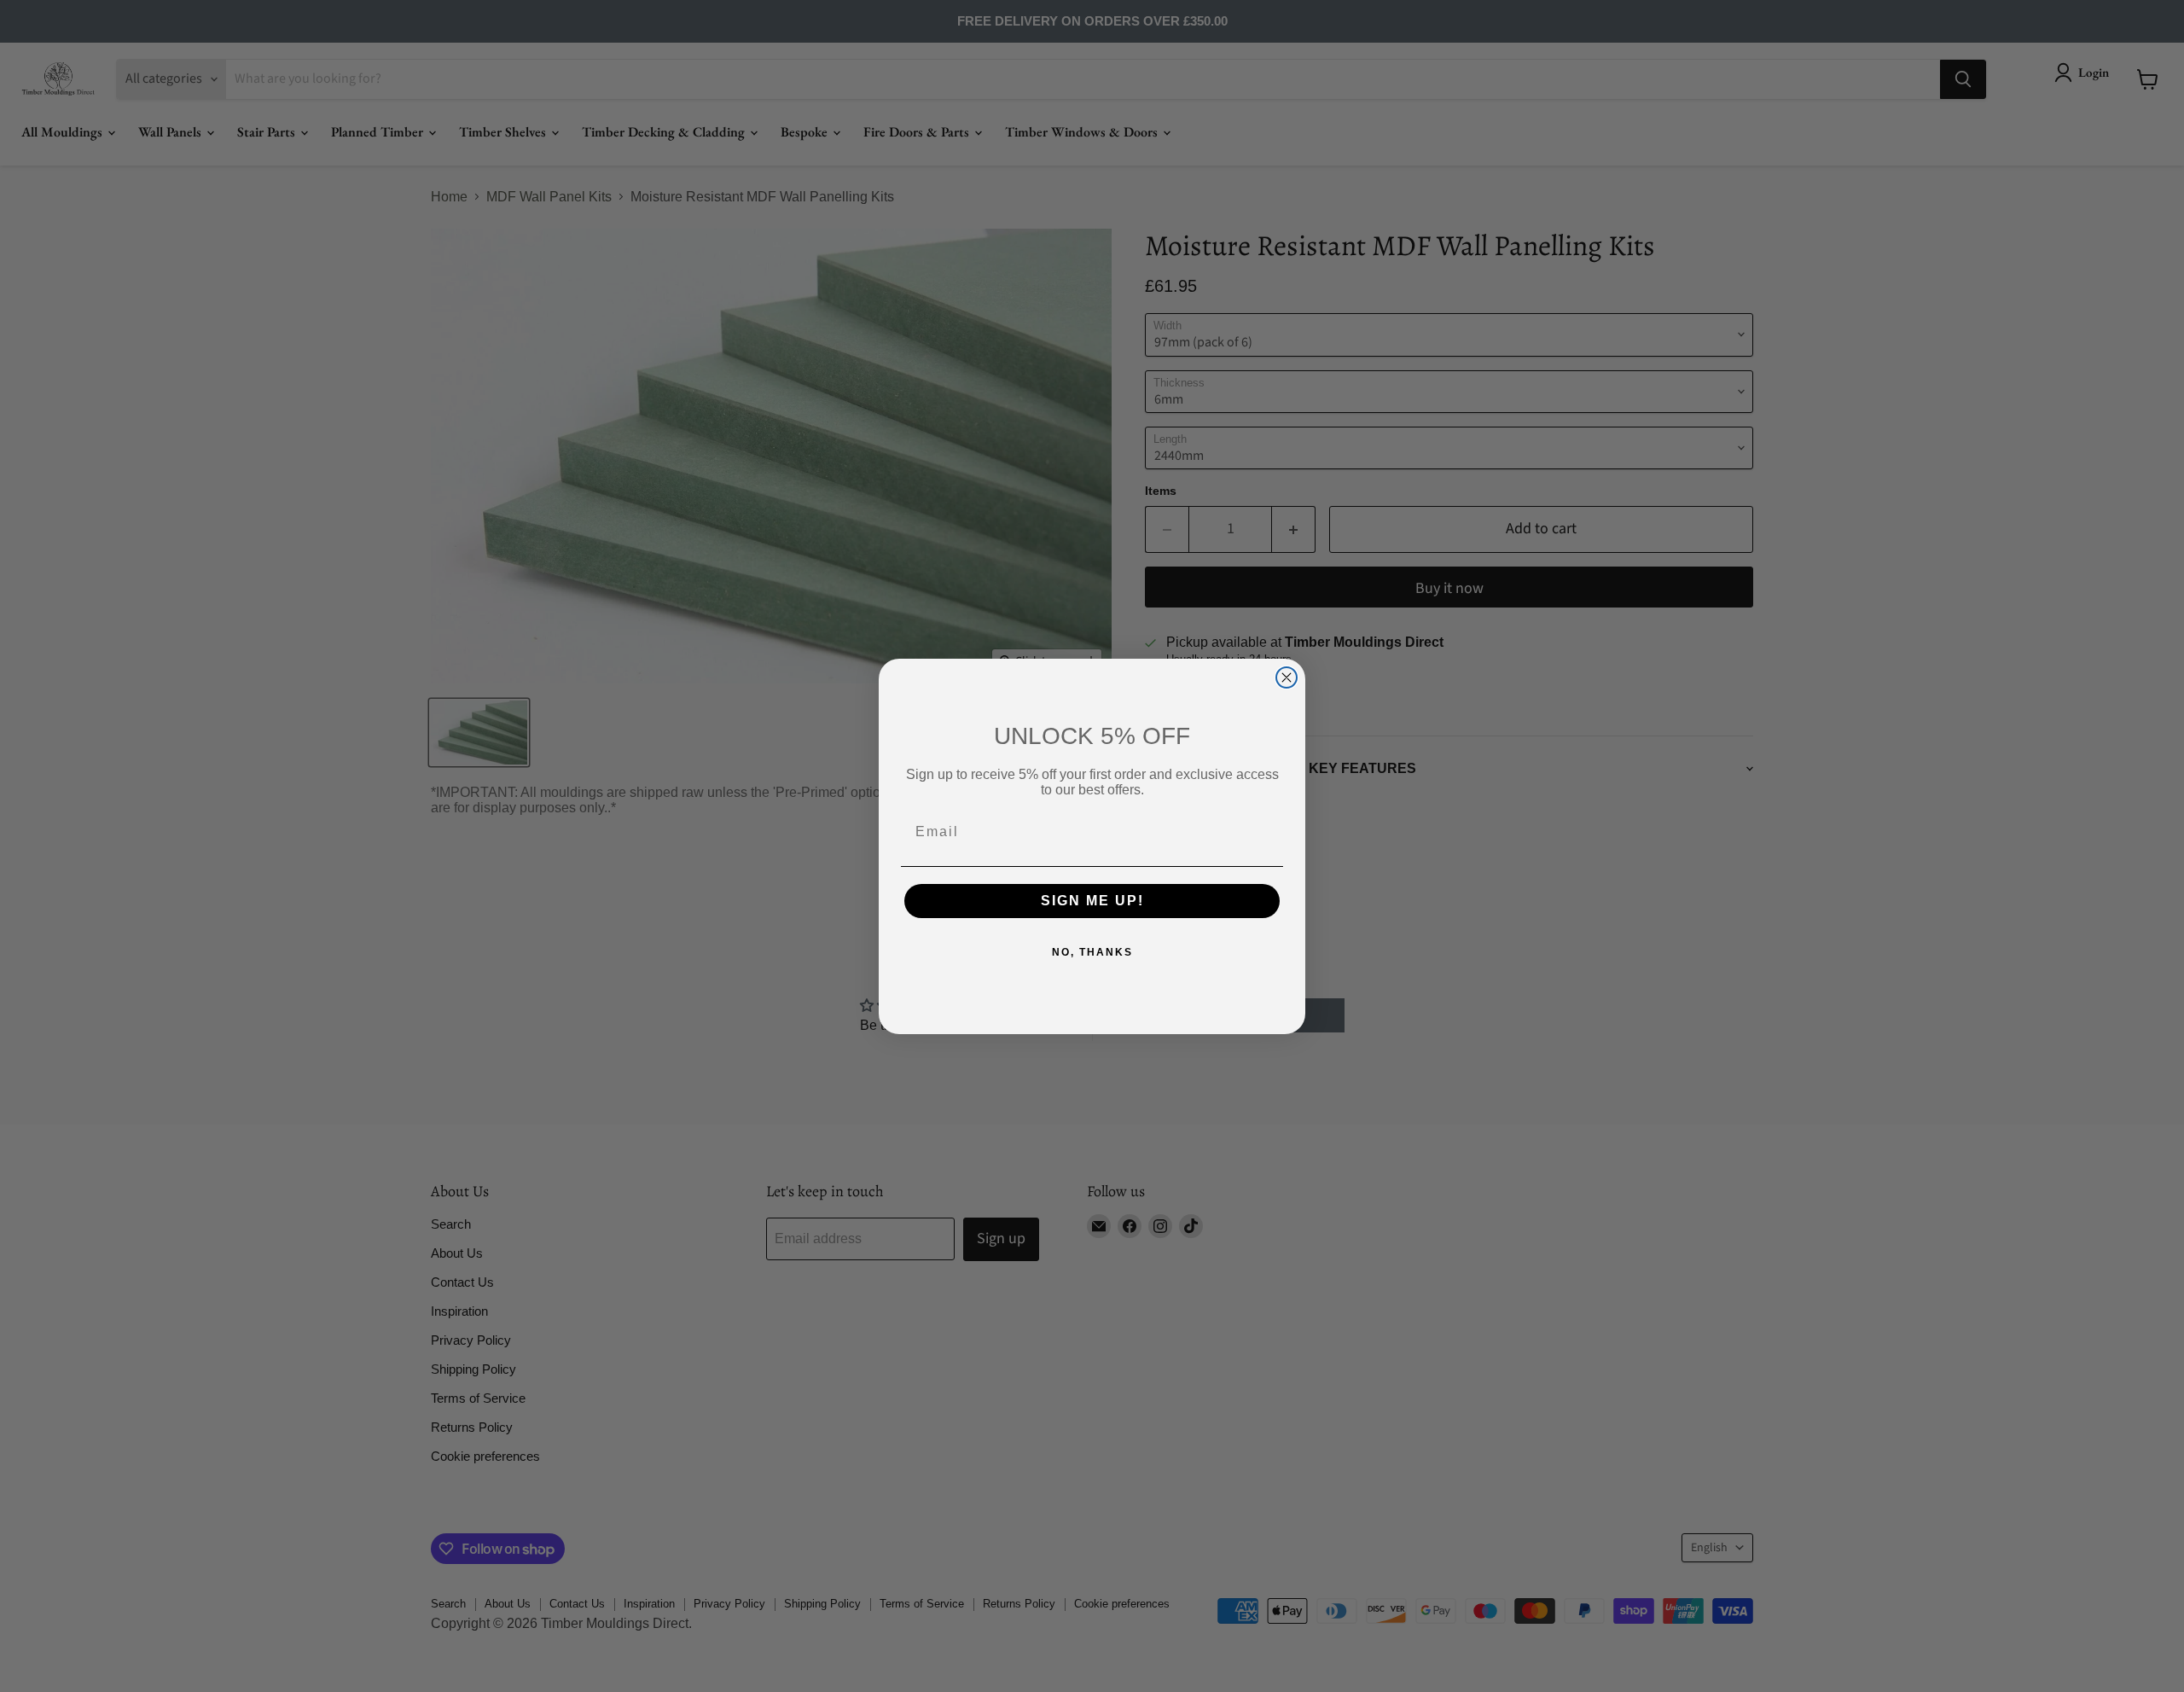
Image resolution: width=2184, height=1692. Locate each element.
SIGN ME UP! (1092, 901)
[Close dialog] (1287, 677)
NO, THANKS (1092, 952)
